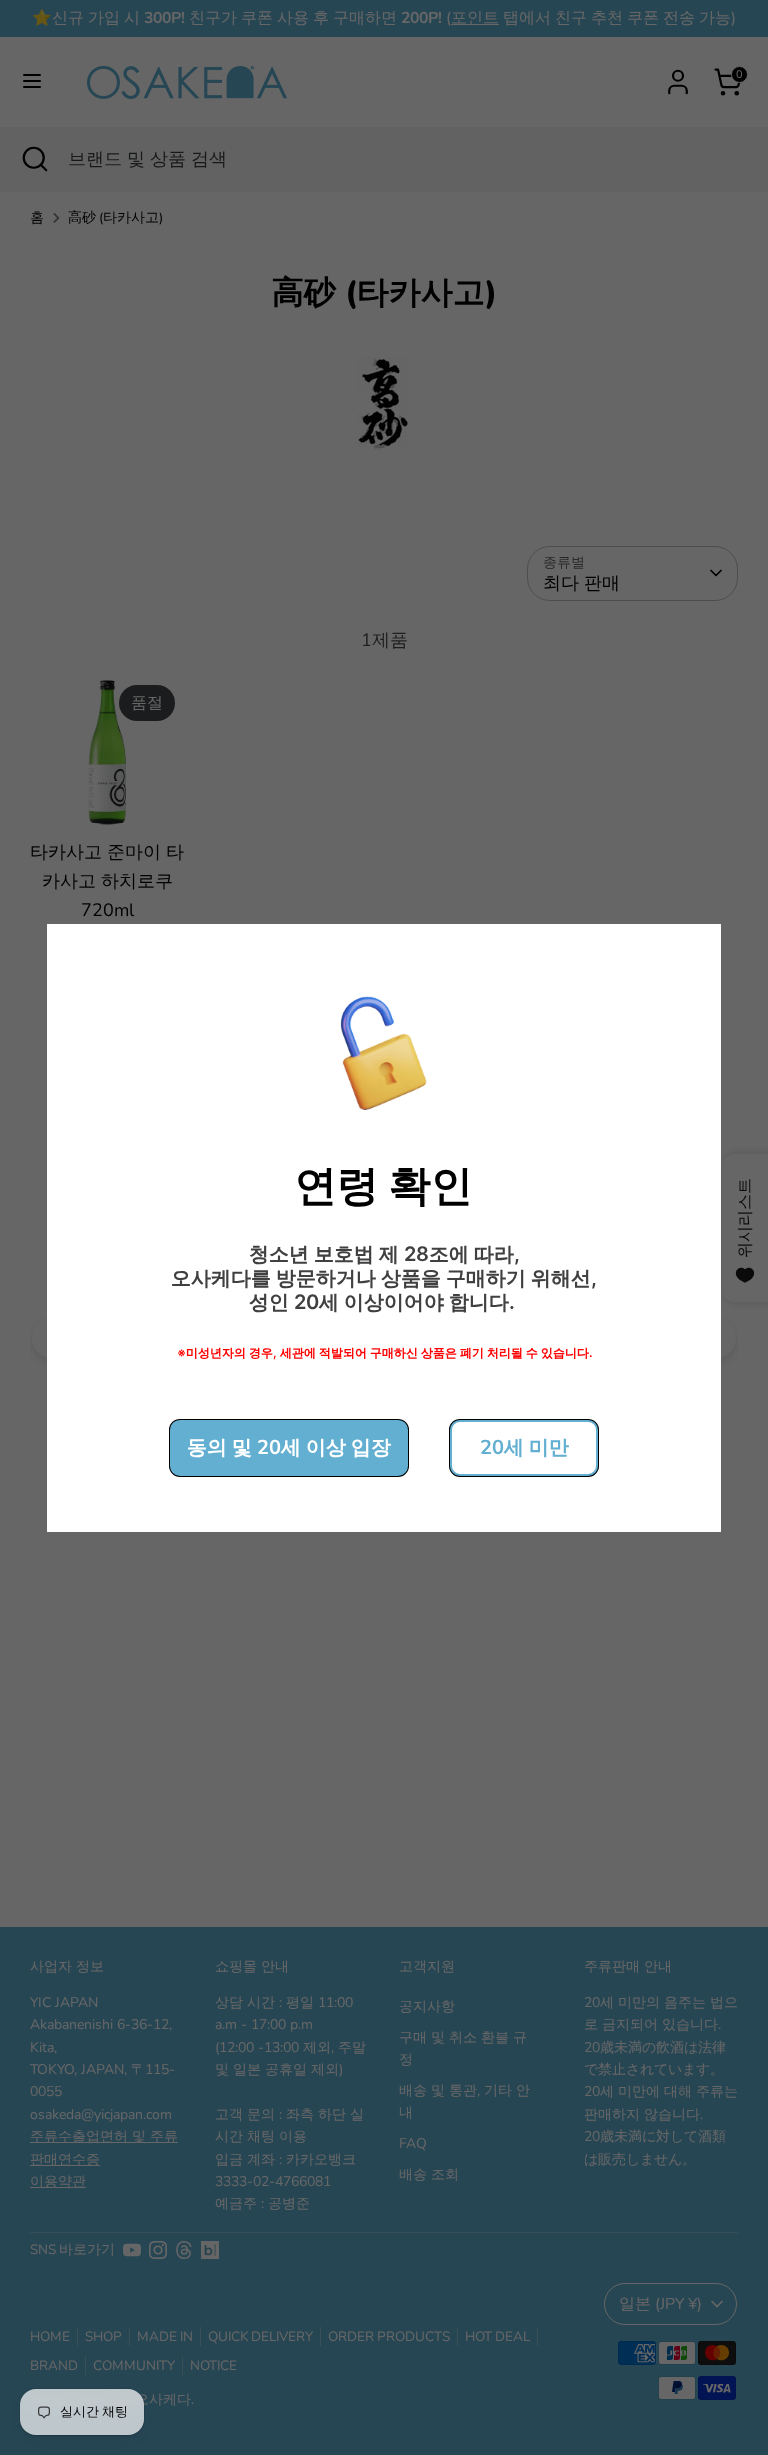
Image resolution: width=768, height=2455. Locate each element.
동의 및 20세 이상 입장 (289, 1447)
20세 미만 (524, 1447)
